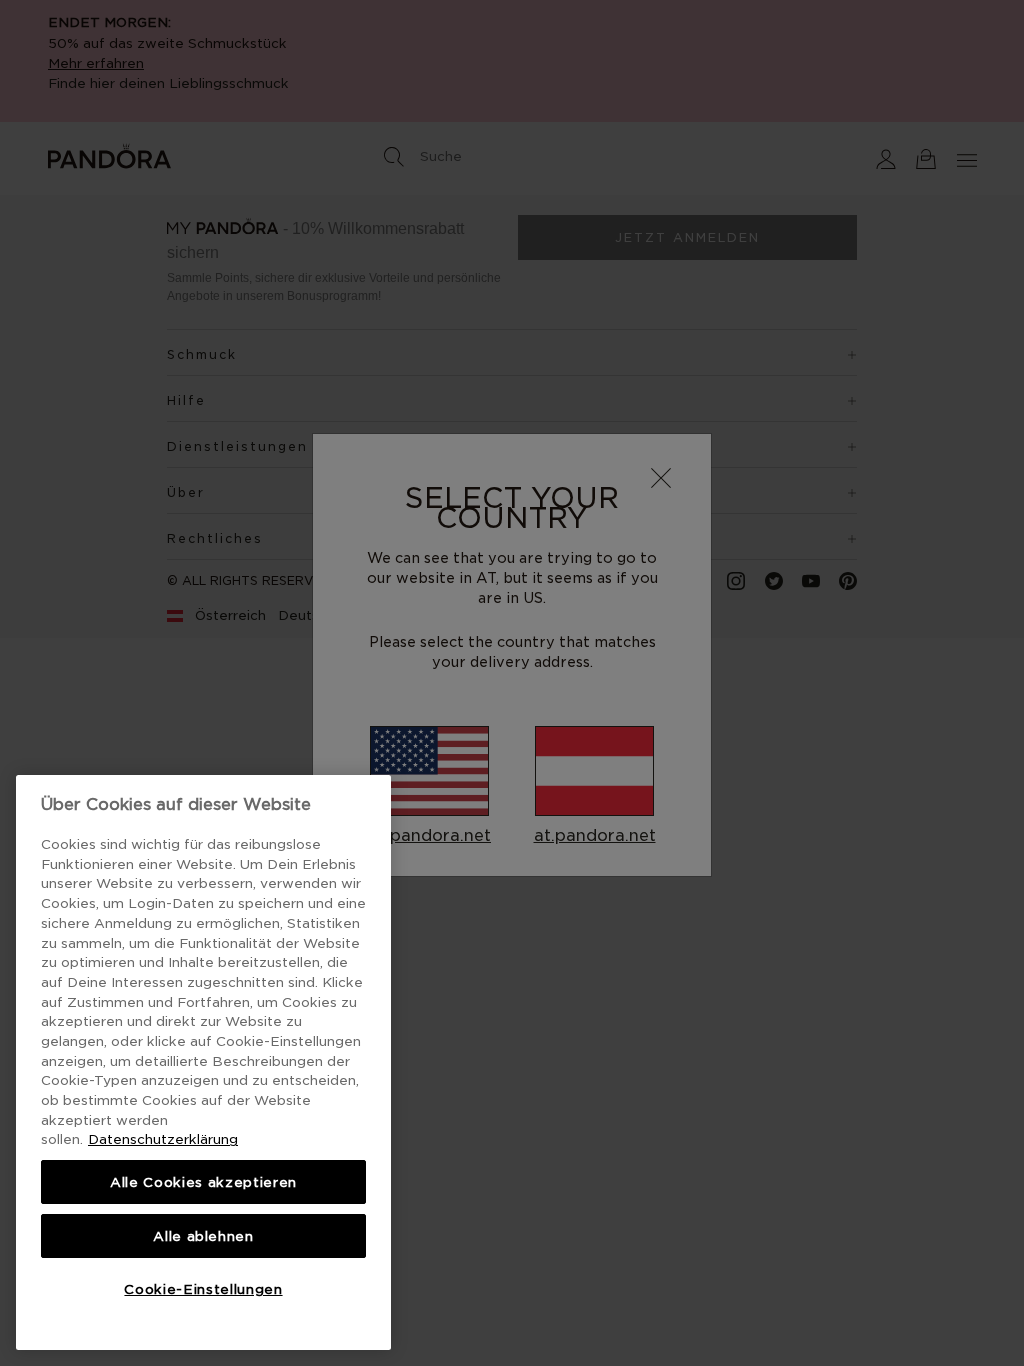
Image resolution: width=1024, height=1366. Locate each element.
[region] (203, 1062)
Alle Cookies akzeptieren (203, 1182)
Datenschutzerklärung (163, 1139)
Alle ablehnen (203, 1236)
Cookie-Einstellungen (203, 1289)
